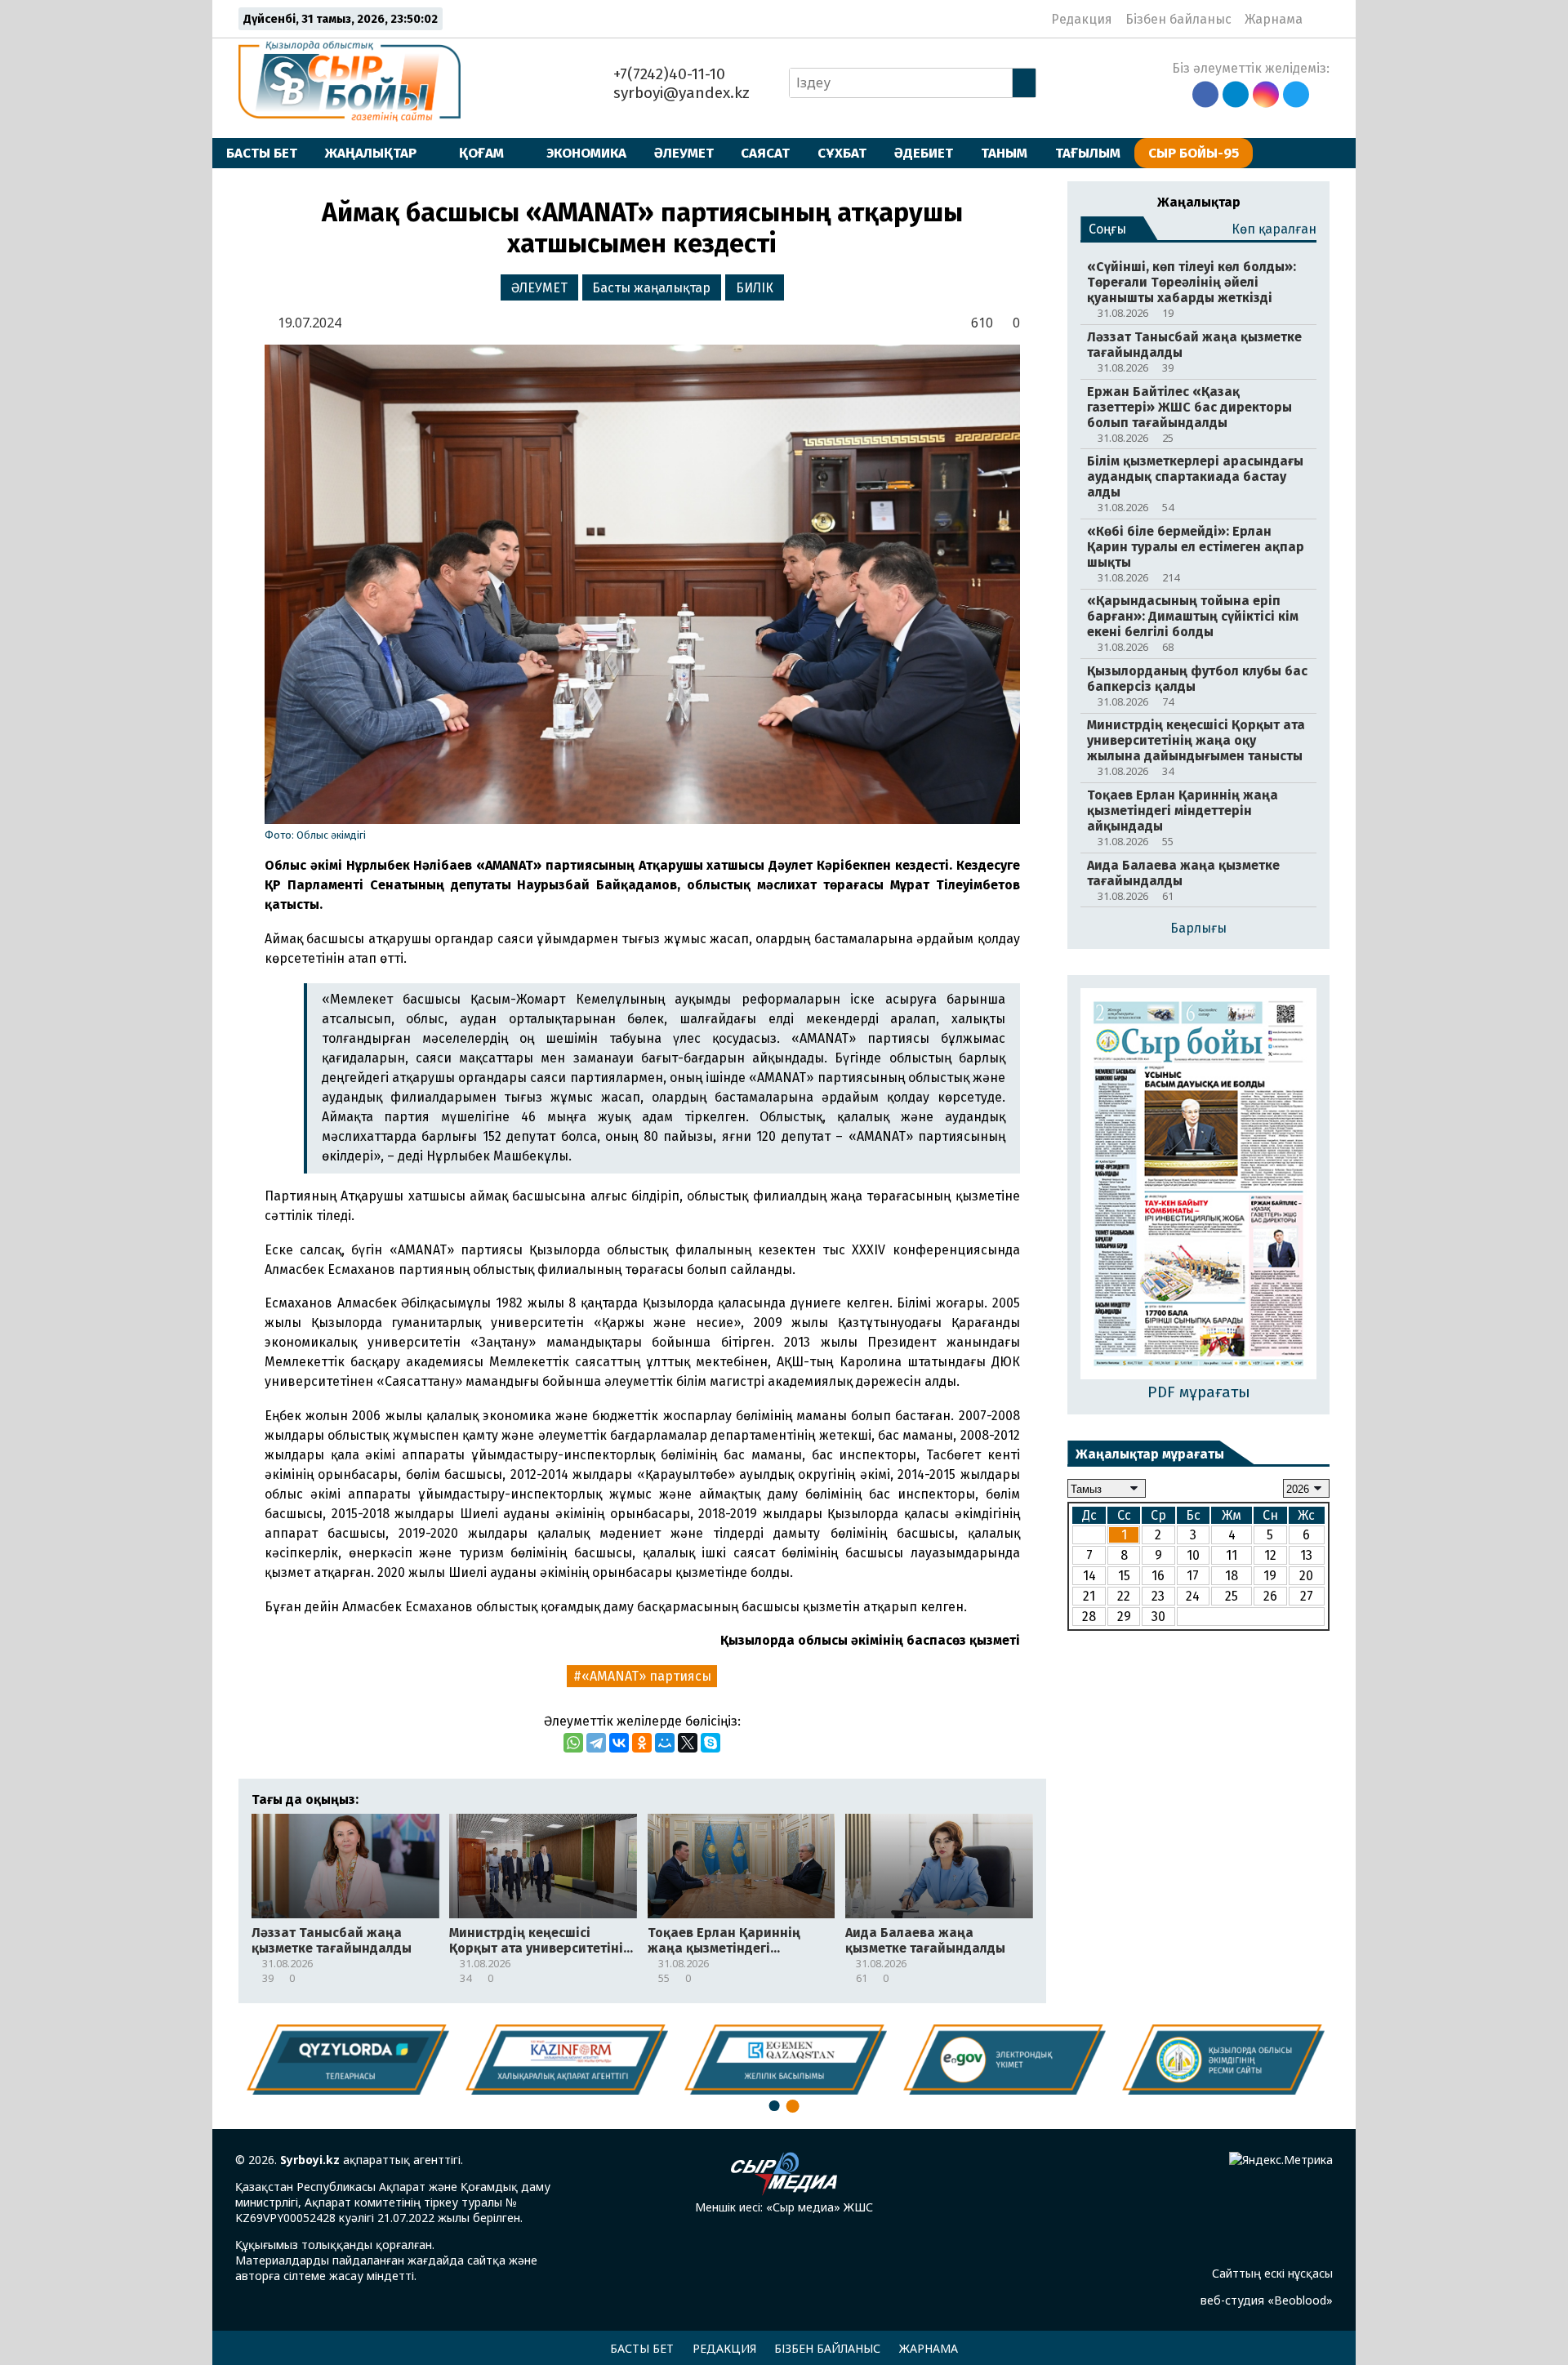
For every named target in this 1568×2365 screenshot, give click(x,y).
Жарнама (1274, 19)
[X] (688, 1743)
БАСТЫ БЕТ (262, 153)
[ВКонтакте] (619, 1743)
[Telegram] (596, 1743)
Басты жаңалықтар (651, 288)
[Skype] (710, 1743)
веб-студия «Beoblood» (1267, 2300)
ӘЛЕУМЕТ (684, 153)
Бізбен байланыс (1178, 19)
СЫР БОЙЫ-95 (1194, 153)
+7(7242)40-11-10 (667, 74)
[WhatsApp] (573, 1743)
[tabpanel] (1223, 2059)
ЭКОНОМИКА (586, 153)
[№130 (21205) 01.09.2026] (1198, 1185)
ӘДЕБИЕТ (924, 153)
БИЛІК (755, 288)
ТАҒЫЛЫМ (1088, 153)
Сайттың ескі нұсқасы (1272, 2273)
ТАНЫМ (1004, 153)
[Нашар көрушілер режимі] (1320, 19)
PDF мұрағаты (1199, 1392)
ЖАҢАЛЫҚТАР (371, 153)
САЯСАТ (765, 153)
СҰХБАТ (842, 153)
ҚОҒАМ (481, 153)
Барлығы (1198, 928)
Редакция (1082, 19)
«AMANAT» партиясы (646, 1676)
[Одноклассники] (642, 1743)
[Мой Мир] (665, 1743)
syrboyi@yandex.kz (679, 93)
